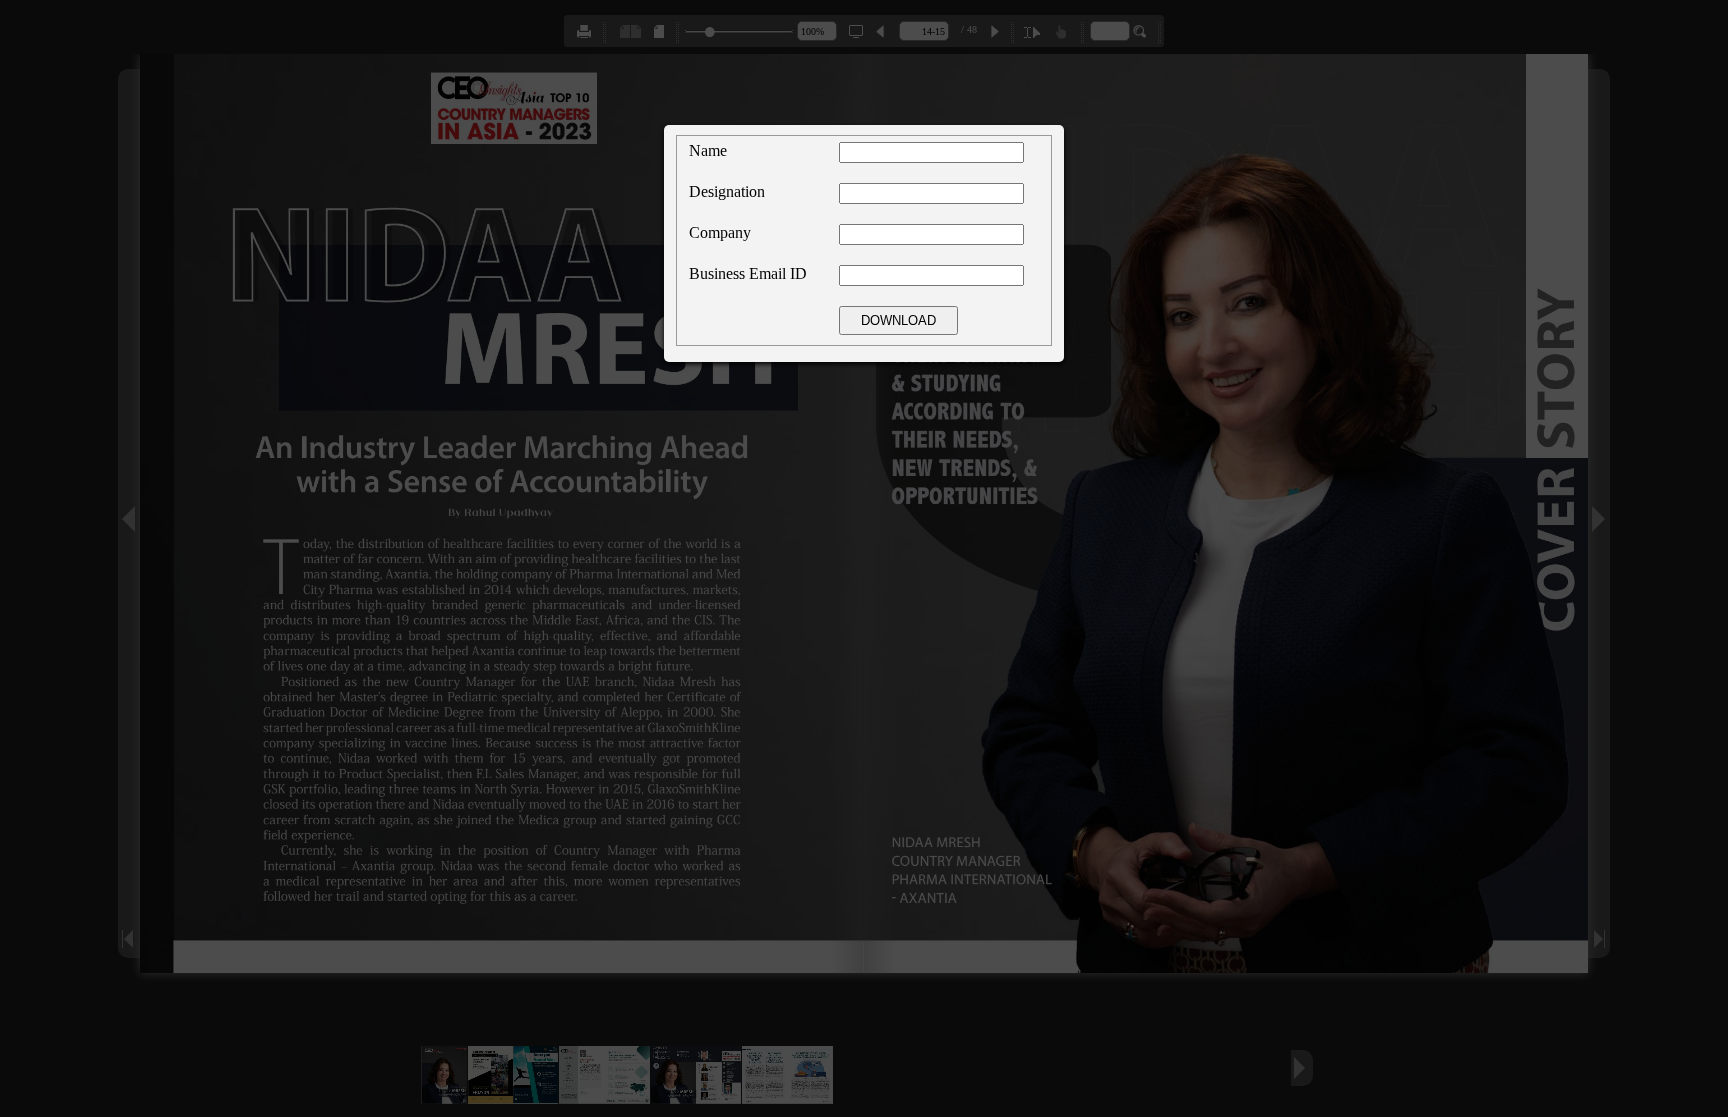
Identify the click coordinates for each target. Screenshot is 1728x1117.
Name (708, 150)
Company (720, 232)
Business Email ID (748, 273)
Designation (727, 191)
